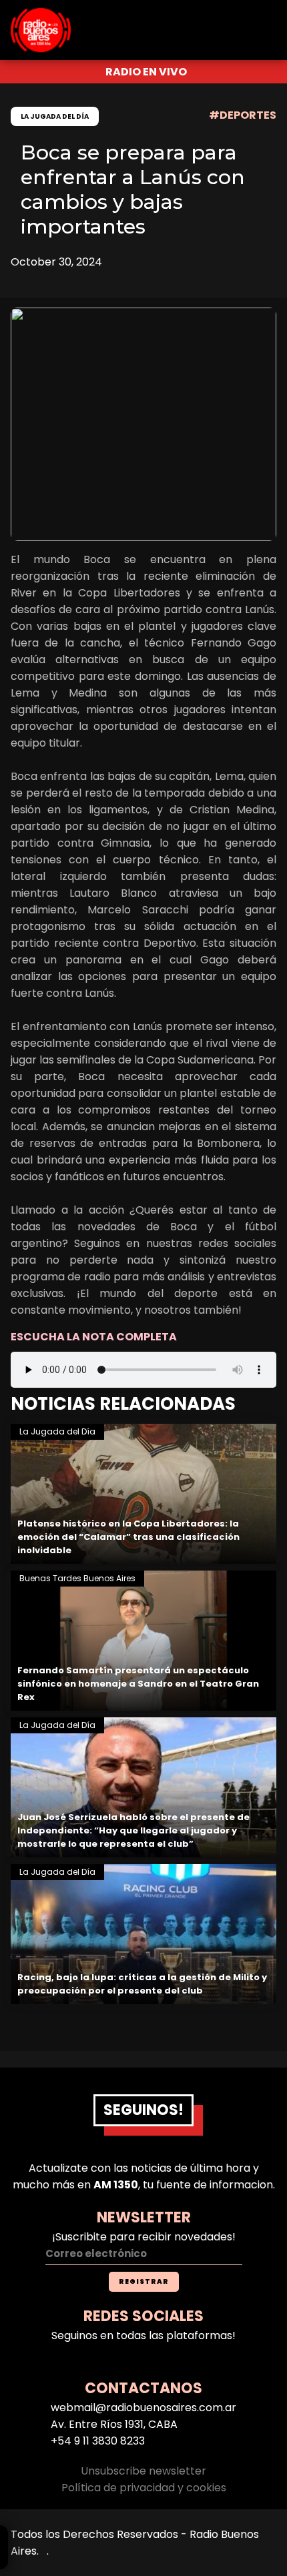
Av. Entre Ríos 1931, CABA (114, 2424)
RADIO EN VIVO (146, 72)
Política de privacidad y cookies (144, 2488)
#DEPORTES (243, 115)
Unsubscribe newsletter (143, 2471)
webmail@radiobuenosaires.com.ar (143, 2408)
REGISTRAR (144, 2281)
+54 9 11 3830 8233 (98, 2441)
